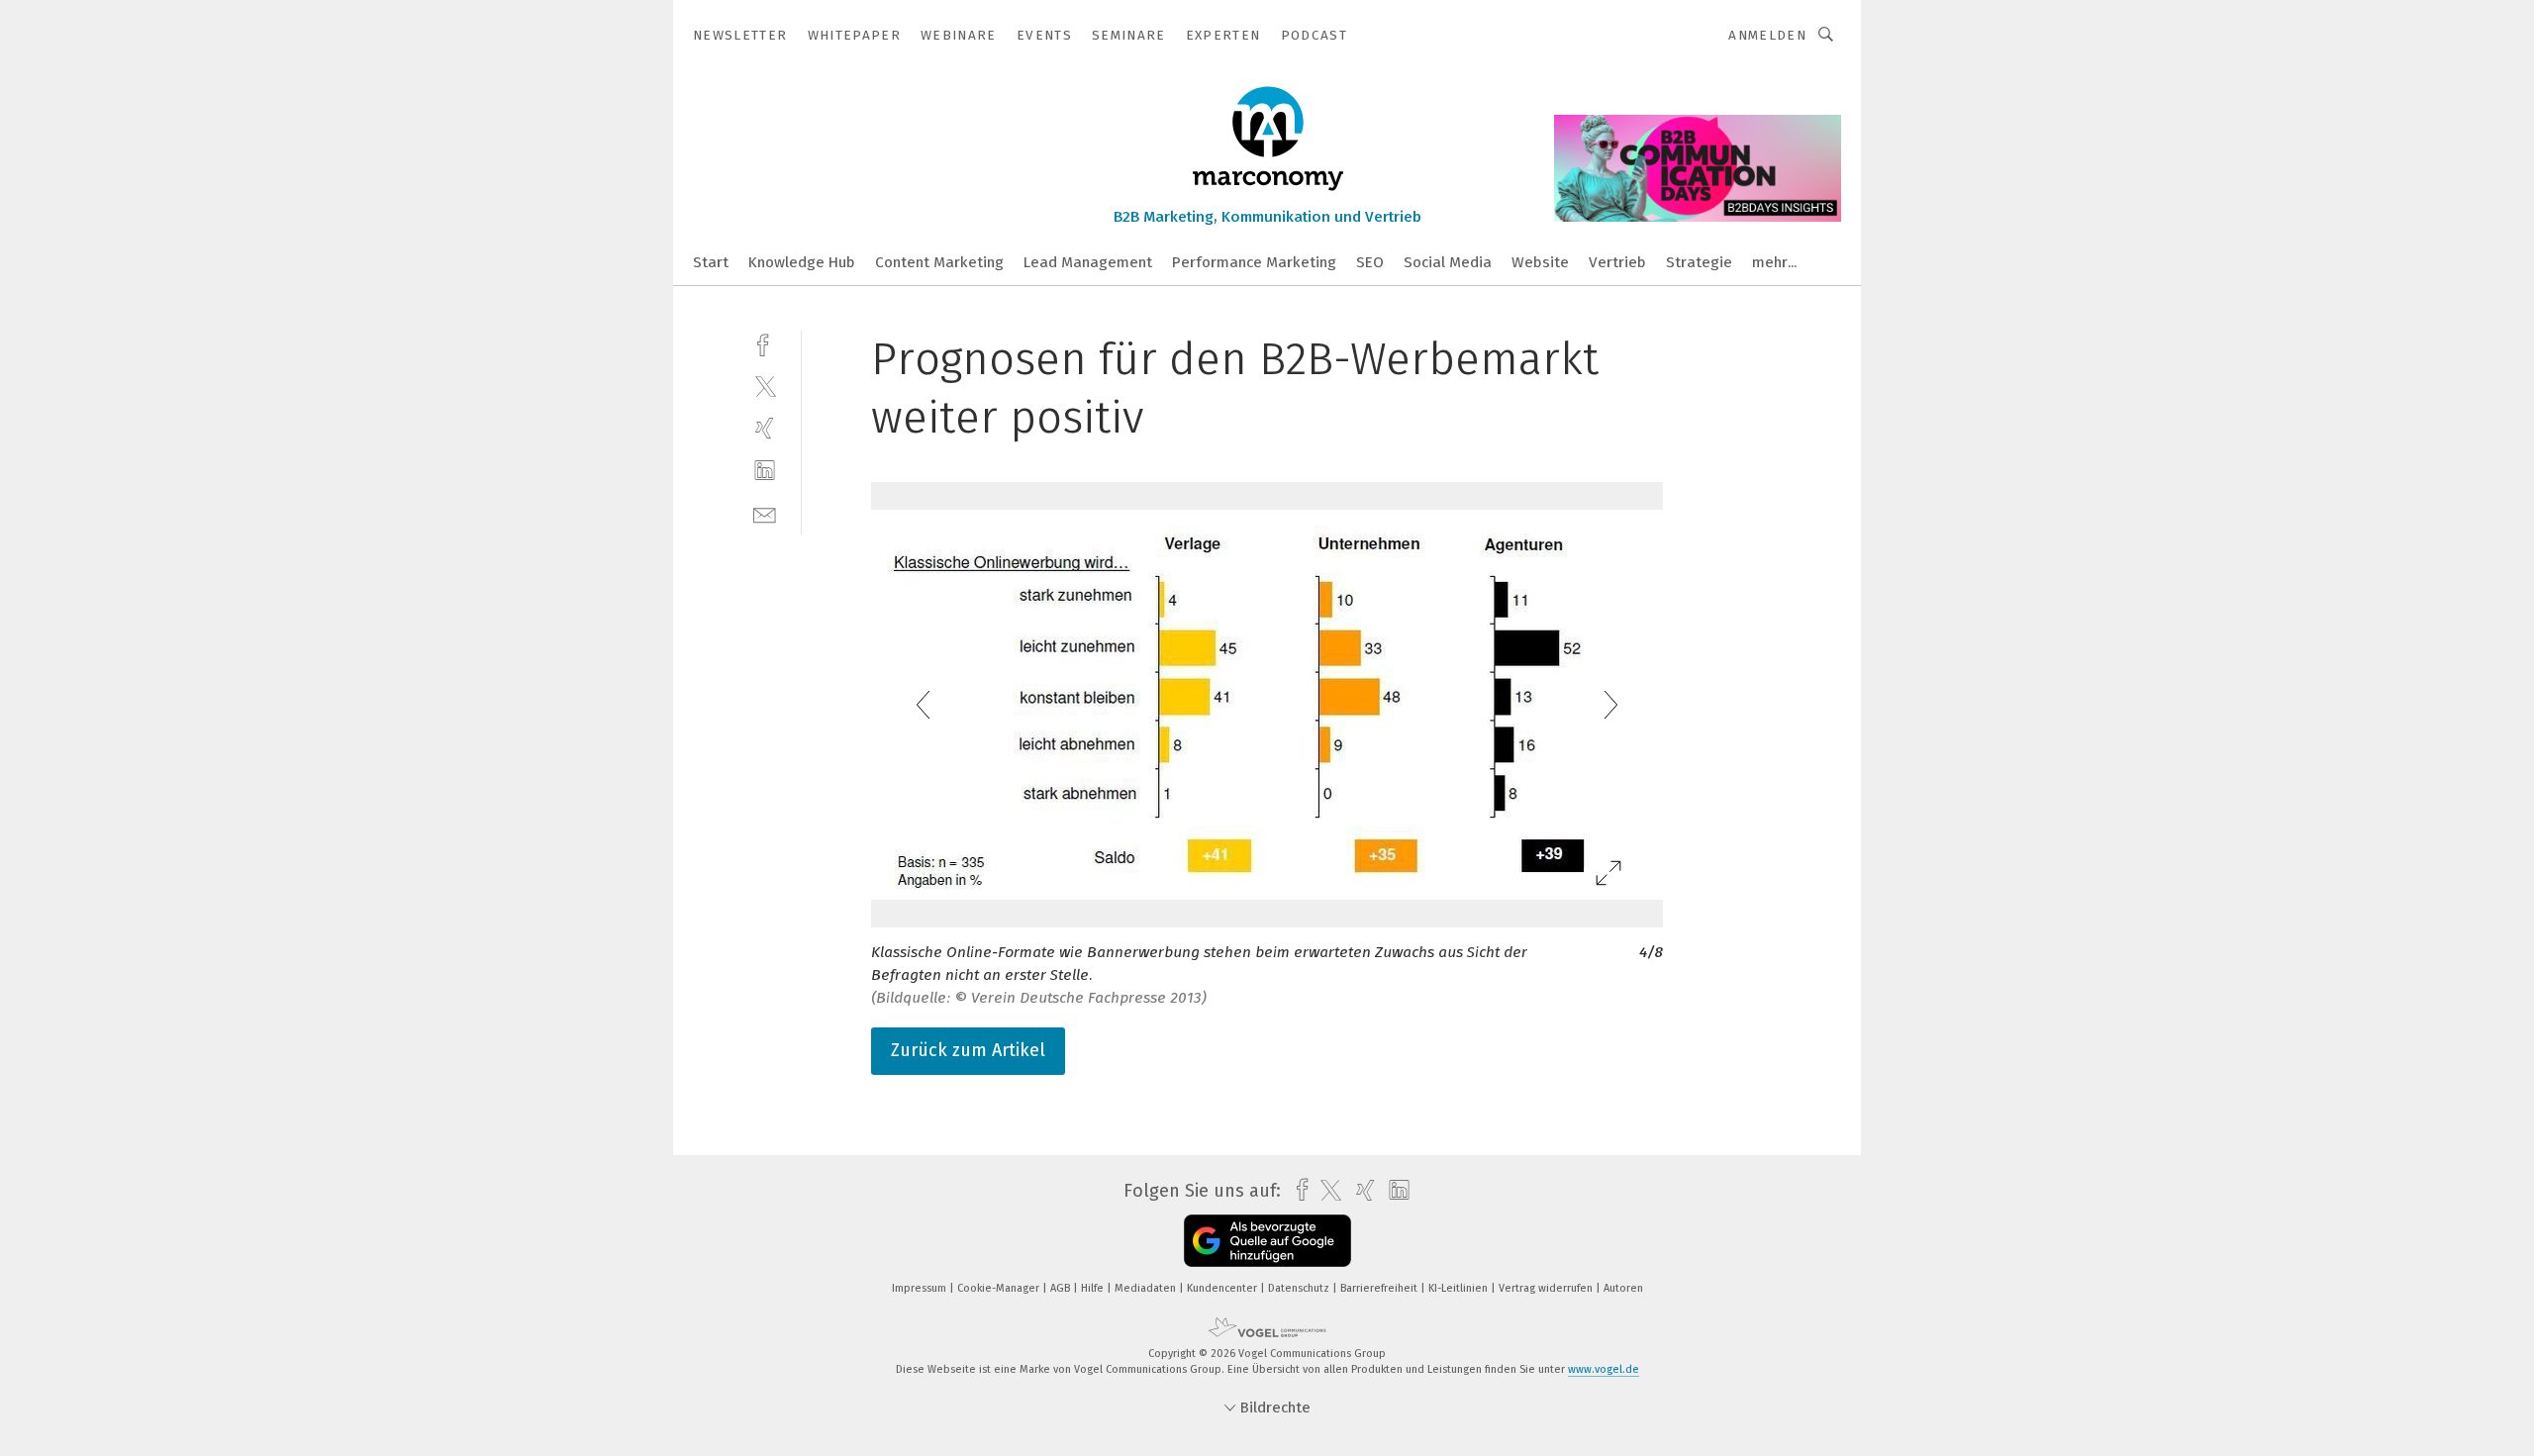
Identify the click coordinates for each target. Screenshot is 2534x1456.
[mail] (765, 513)
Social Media (1448, 262)
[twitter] (765, 386)
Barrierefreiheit (1380, 1288)
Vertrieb (1617, 262)
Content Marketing (939, 262)
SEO (1370, 262)
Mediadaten (1147, 1288)
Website (1540, 262)
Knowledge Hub (802, 262)
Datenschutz (1300, 1288)
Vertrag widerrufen (1547, 1288)
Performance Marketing (1254, 262)
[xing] (765, 428)
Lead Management (1088, 262)
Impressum (921, 1288)
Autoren (1623, 1288)
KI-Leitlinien (1460, 1288)
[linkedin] (765, 471)
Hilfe (1094, 1288)
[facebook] (765, 343)
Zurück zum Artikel (968, 1050)
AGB (1062, 1288)
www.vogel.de (1604, 1369)
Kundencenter (1223, 1288)
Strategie (1699, 262)
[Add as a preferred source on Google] (1267, 1241)
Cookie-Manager (1000, 1288)
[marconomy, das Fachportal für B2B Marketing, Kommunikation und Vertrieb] (711, 261)
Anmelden (1767, 35)
